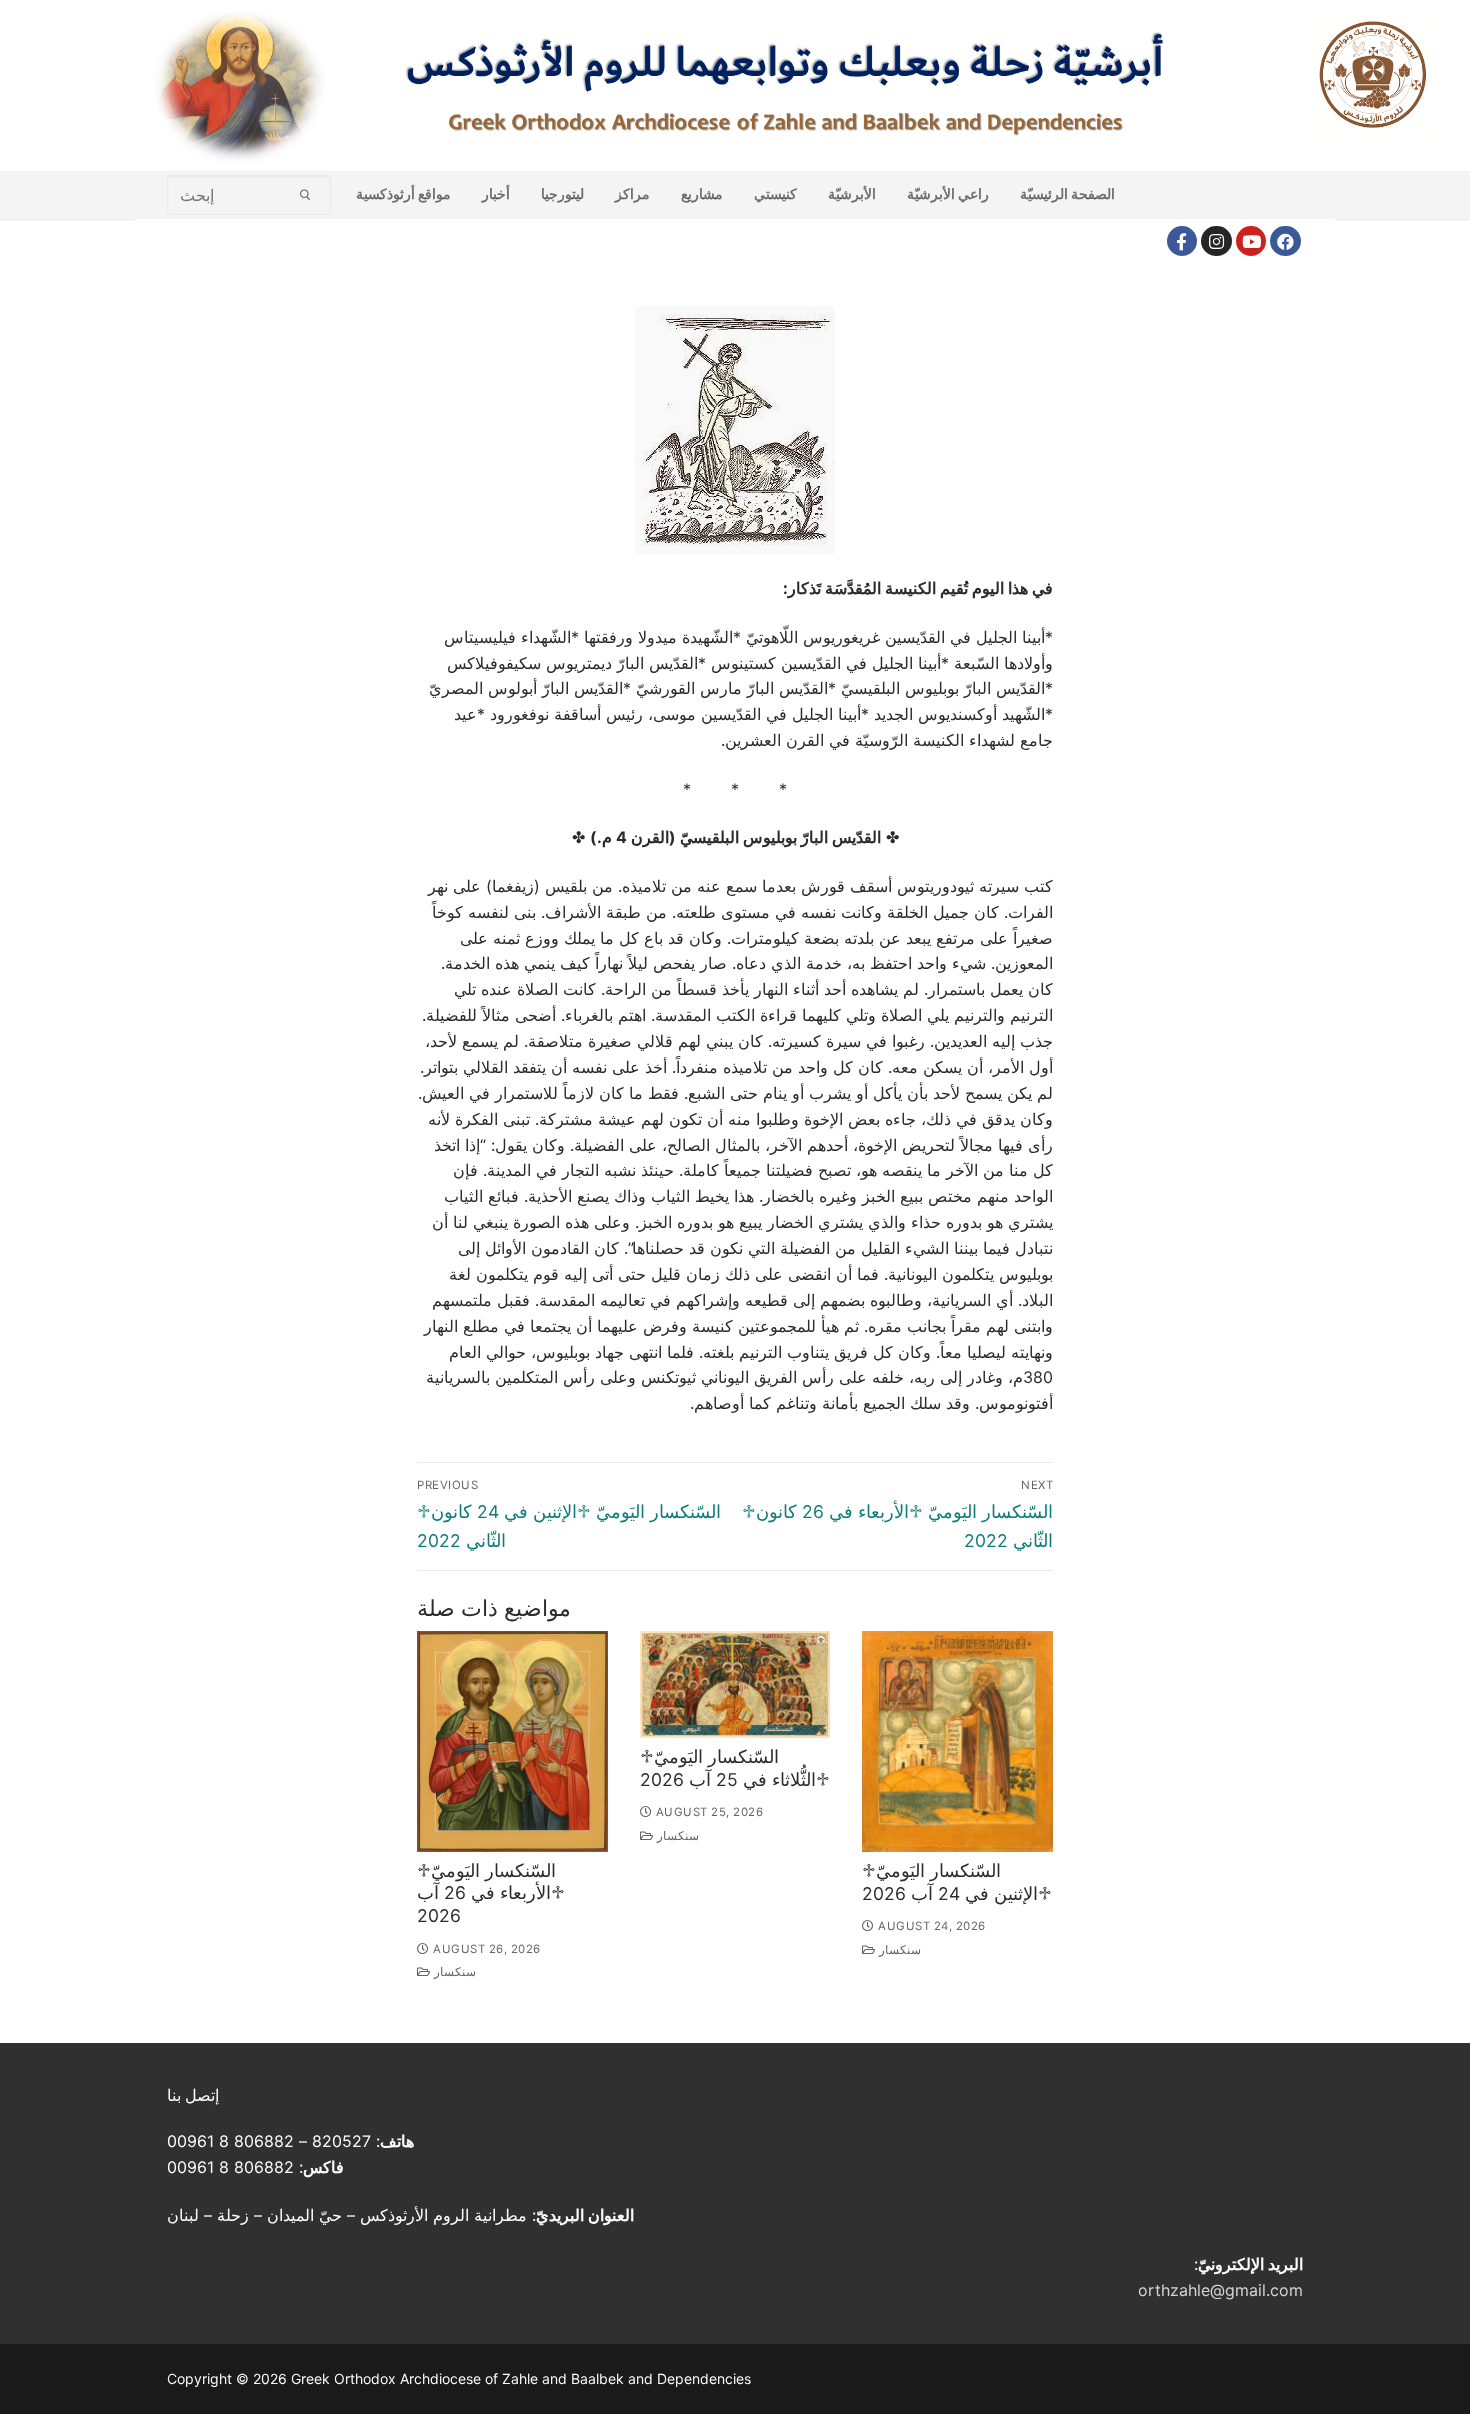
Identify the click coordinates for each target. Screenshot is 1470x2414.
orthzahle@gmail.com (1220, 2290)
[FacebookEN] (1285, 241)
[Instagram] (1216, 241)
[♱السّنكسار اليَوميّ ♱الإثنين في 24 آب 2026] (957, 1741)
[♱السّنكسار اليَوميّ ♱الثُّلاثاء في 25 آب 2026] (735, 1684)
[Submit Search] (305, 194)
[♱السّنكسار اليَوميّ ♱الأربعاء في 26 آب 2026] (512, 1741)
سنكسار (453, 1972)
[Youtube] (1251, 241)
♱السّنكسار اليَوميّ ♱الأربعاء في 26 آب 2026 (491, 1893)
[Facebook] (1182, 241)
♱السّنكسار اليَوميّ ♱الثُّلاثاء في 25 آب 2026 (735, 1768)
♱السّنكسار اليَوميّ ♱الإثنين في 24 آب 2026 (957, 1882)
